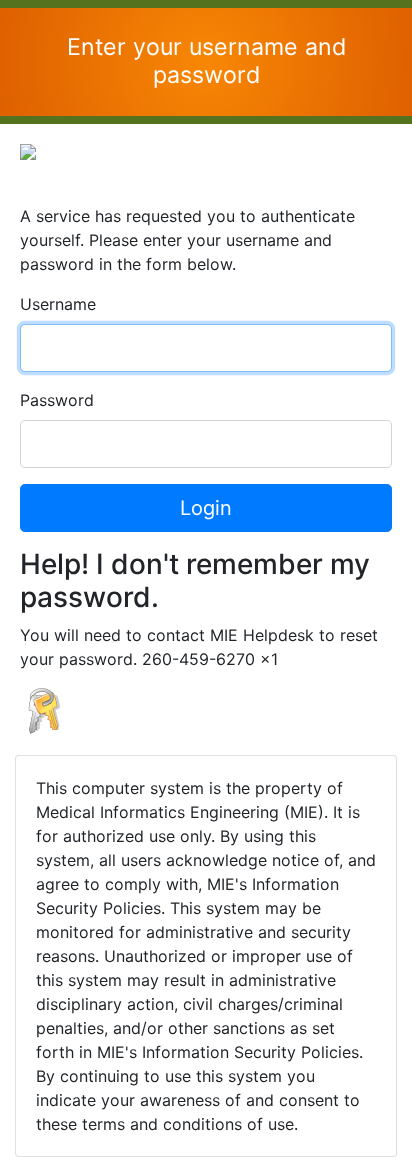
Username (58, 304)
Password (57, 400)
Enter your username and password (206, 61)
